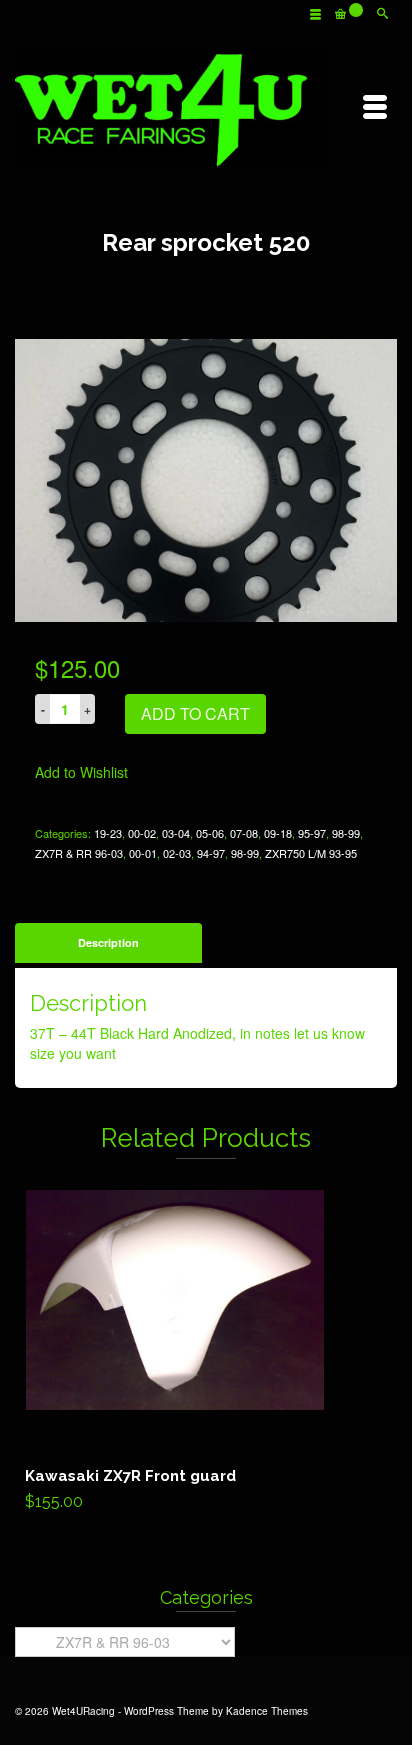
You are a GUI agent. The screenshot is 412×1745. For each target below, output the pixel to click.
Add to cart (195, 713)
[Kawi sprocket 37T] (206, 478)
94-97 (211, 853)
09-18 (278, 833)
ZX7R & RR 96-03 (79, 853)
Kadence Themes (267, 1711)
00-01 (143, 853)
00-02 (142, 833)
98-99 (346, 833)
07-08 (244, 833)
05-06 (210, 833)
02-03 (177, 853)
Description (108, 942)
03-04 (176, 833)
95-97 (312, 833)
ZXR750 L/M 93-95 (311, 853)
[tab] (108, 943)
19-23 (108, 833)
